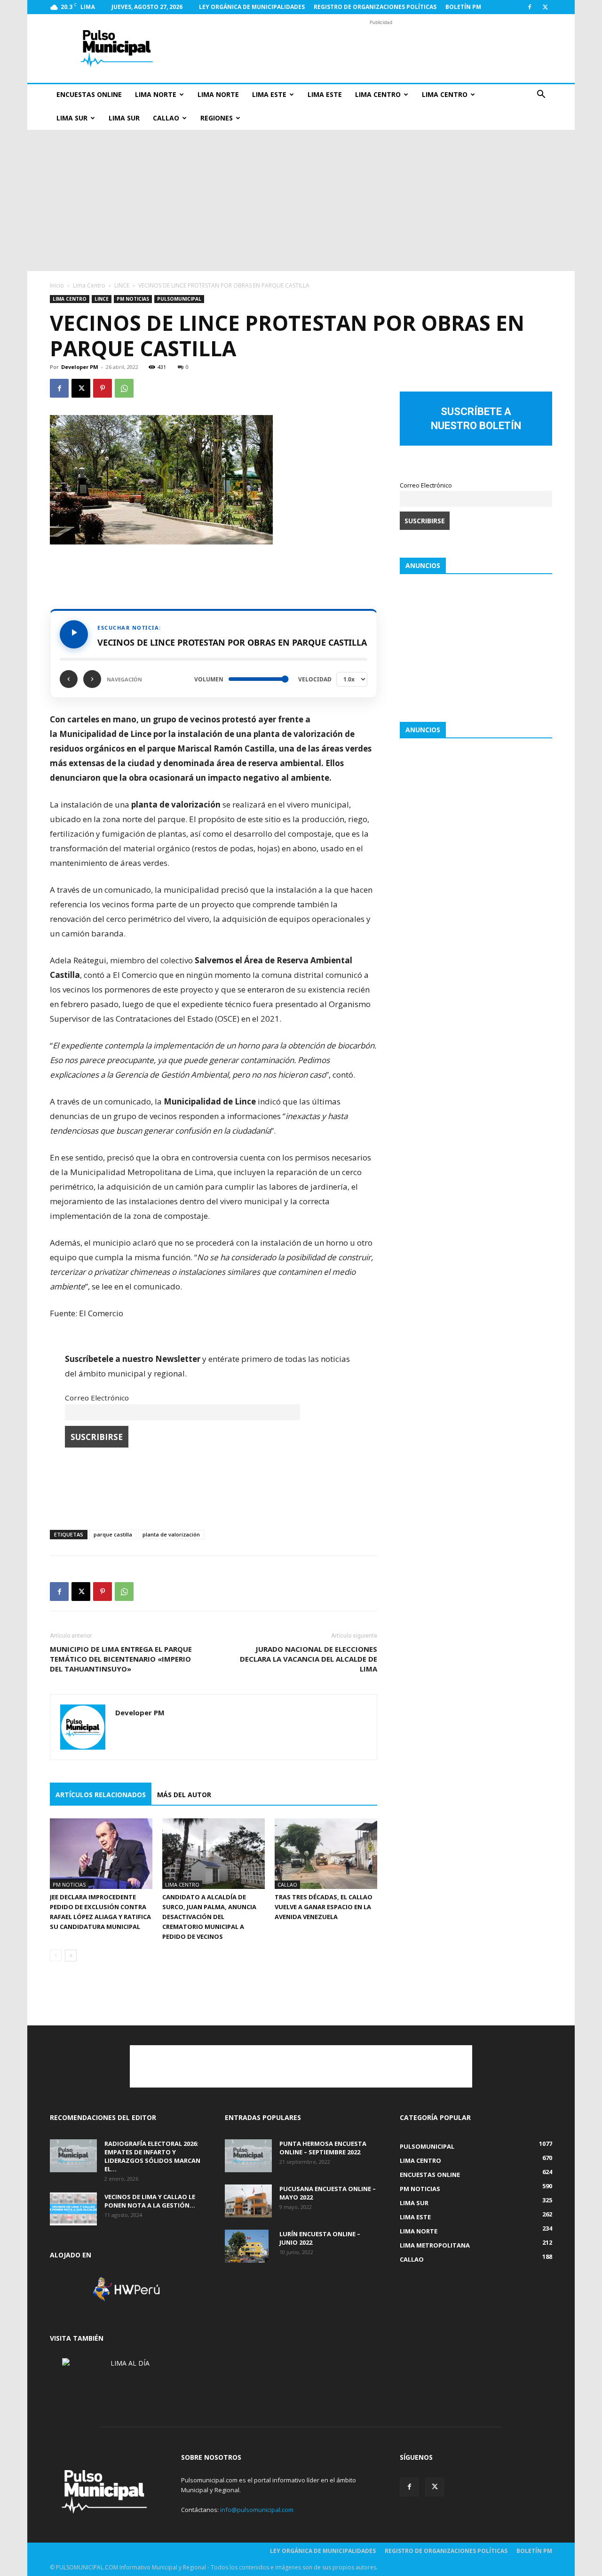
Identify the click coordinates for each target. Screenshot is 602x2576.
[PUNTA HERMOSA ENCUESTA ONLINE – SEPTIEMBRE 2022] (248, 2156)
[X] (545, 7)
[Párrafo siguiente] (92, 679)
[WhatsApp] (124, 388)
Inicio (57, 285)
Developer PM (80, 367)
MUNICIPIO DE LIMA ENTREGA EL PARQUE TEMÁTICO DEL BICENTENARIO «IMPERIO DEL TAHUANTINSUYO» (121, 1659)
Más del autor (184, 1795)
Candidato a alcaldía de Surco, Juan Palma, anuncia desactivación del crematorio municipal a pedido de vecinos (209, 1917)
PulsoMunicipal (179, 299)
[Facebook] (530, 7)
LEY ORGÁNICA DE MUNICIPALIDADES (252, 7)
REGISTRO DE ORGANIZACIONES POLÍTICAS (375, 7)
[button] (541, 95)
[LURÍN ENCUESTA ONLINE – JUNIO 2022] (247, 2246)
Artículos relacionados (101, 1795)
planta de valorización (171, 1534)
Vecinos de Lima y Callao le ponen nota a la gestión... (150, 2201)
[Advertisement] (381, 48)
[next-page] (71, 1956)
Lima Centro (378, 94)
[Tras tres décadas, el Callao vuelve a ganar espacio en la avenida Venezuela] (326, 1854)
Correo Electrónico (97, 1398)
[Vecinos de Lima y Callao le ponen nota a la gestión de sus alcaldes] (73, 2209)
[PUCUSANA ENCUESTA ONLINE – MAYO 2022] (248, 2201)
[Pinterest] (103, 388)
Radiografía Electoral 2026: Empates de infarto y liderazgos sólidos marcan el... (152, 2156)
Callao (166, 118)
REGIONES (217, 118)
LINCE (122, 285)
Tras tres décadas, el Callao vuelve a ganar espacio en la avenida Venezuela (324, 1907)
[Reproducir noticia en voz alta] (74, 634)
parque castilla (113, 1534)
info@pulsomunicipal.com (257, 2510)
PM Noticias (133, 299)
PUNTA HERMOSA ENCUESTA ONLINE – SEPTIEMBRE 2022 (323, 2148)
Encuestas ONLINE (89, 94)
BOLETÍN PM (463, 7)
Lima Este (269, 94)
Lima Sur (72, 118)
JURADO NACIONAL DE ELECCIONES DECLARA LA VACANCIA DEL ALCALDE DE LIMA (309, 1659)
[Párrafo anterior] (69, 679)
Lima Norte (156, 94)
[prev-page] (56, 1956)
